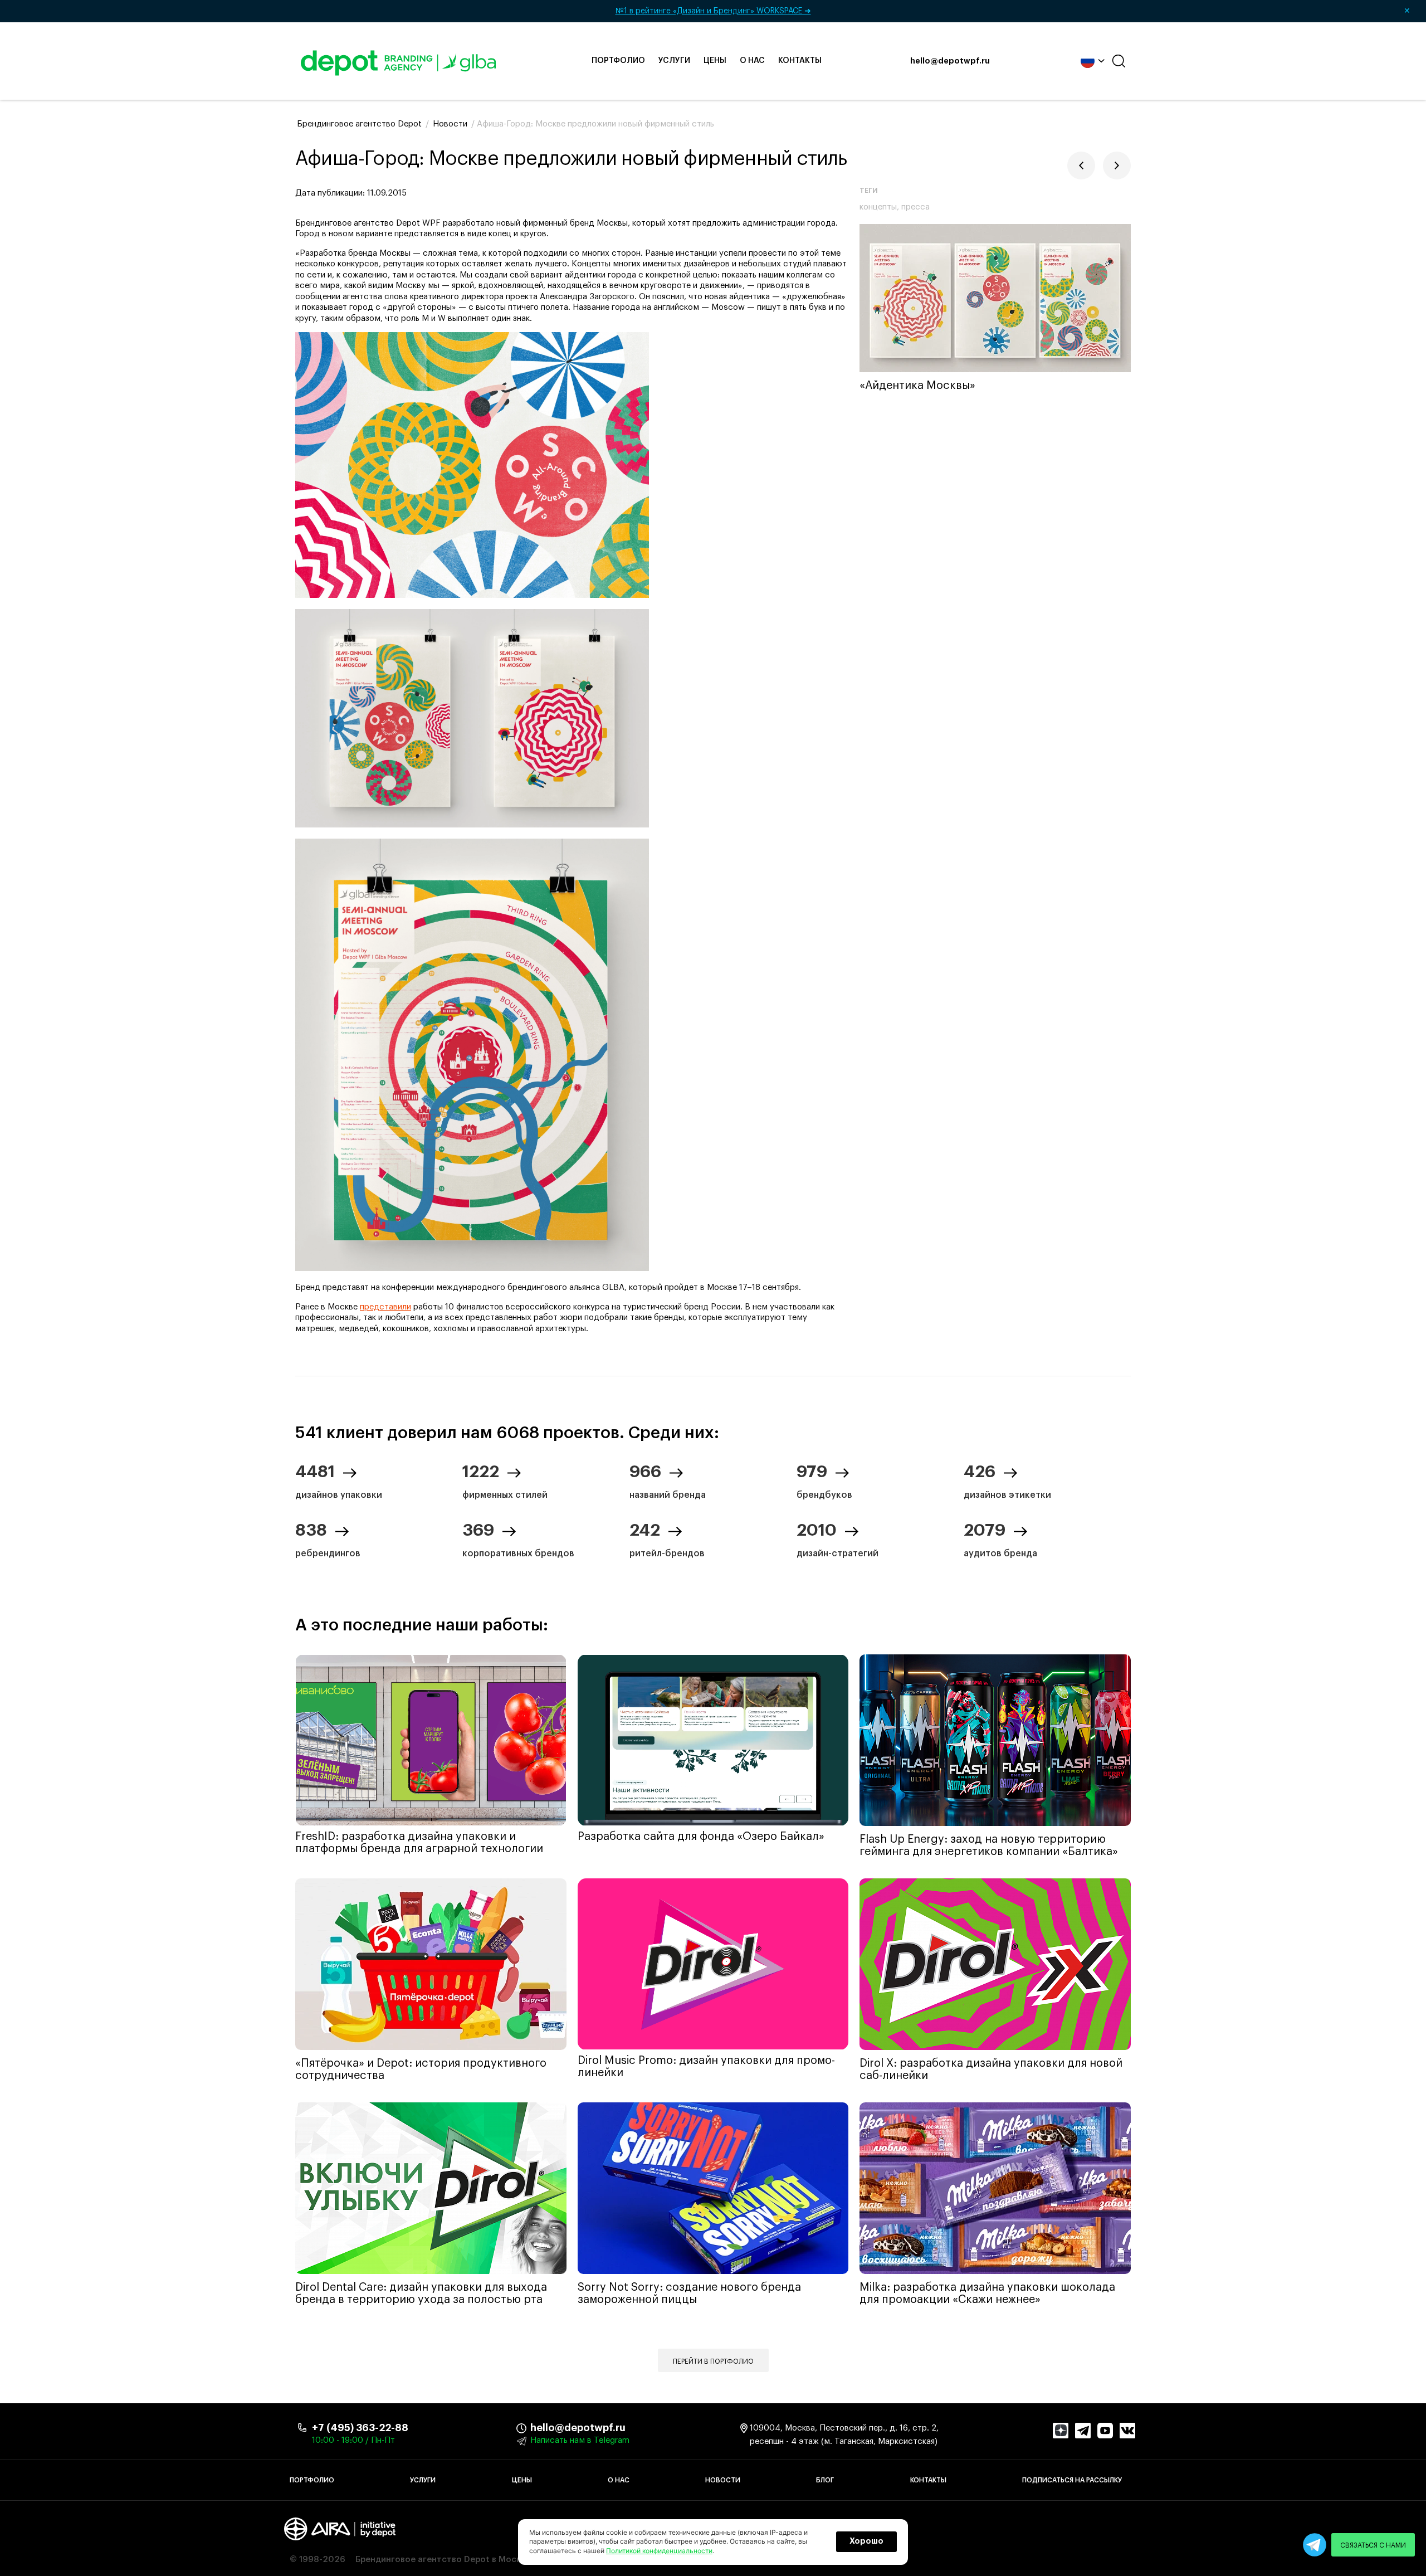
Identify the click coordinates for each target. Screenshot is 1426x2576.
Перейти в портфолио (713, 2361)
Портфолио (618, 61)
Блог (825, 2480)
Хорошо (866, 2541)
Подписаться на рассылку (1072, 2480)
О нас (752, 61)
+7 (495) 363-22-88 (360, 2428)
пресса (915, 207)
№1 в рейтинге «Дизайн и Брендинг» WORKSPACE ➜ (1013, 11)
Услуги (674, 61)
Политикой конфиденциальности (659, 2551)
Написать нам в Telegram (580, 2440)
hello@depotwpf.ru (950, 61)
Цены (715, 61)
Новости (723, 2480)
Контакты (800, 61)
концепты (878, 207)
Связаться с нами (1373, 2545)
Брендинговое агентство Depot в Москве (443, 2560)
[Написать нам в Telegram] (1315, 2545)
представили (385, 1307)
